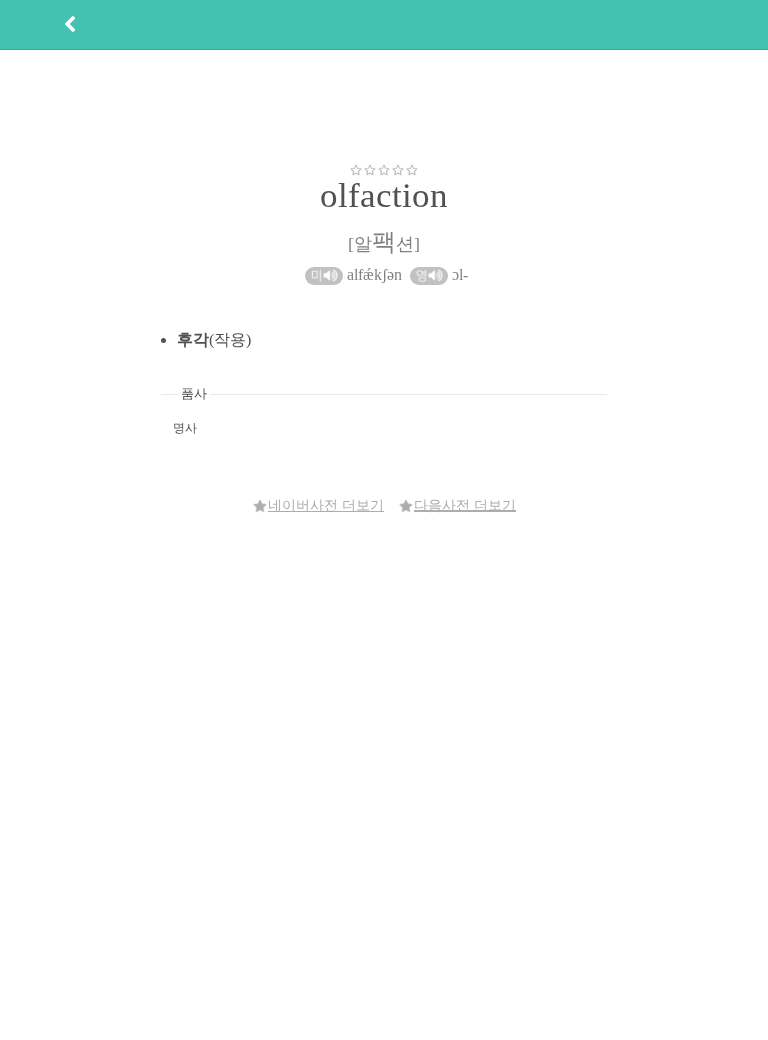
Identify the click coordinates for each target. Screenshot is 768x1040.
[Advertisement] (384, 106)
